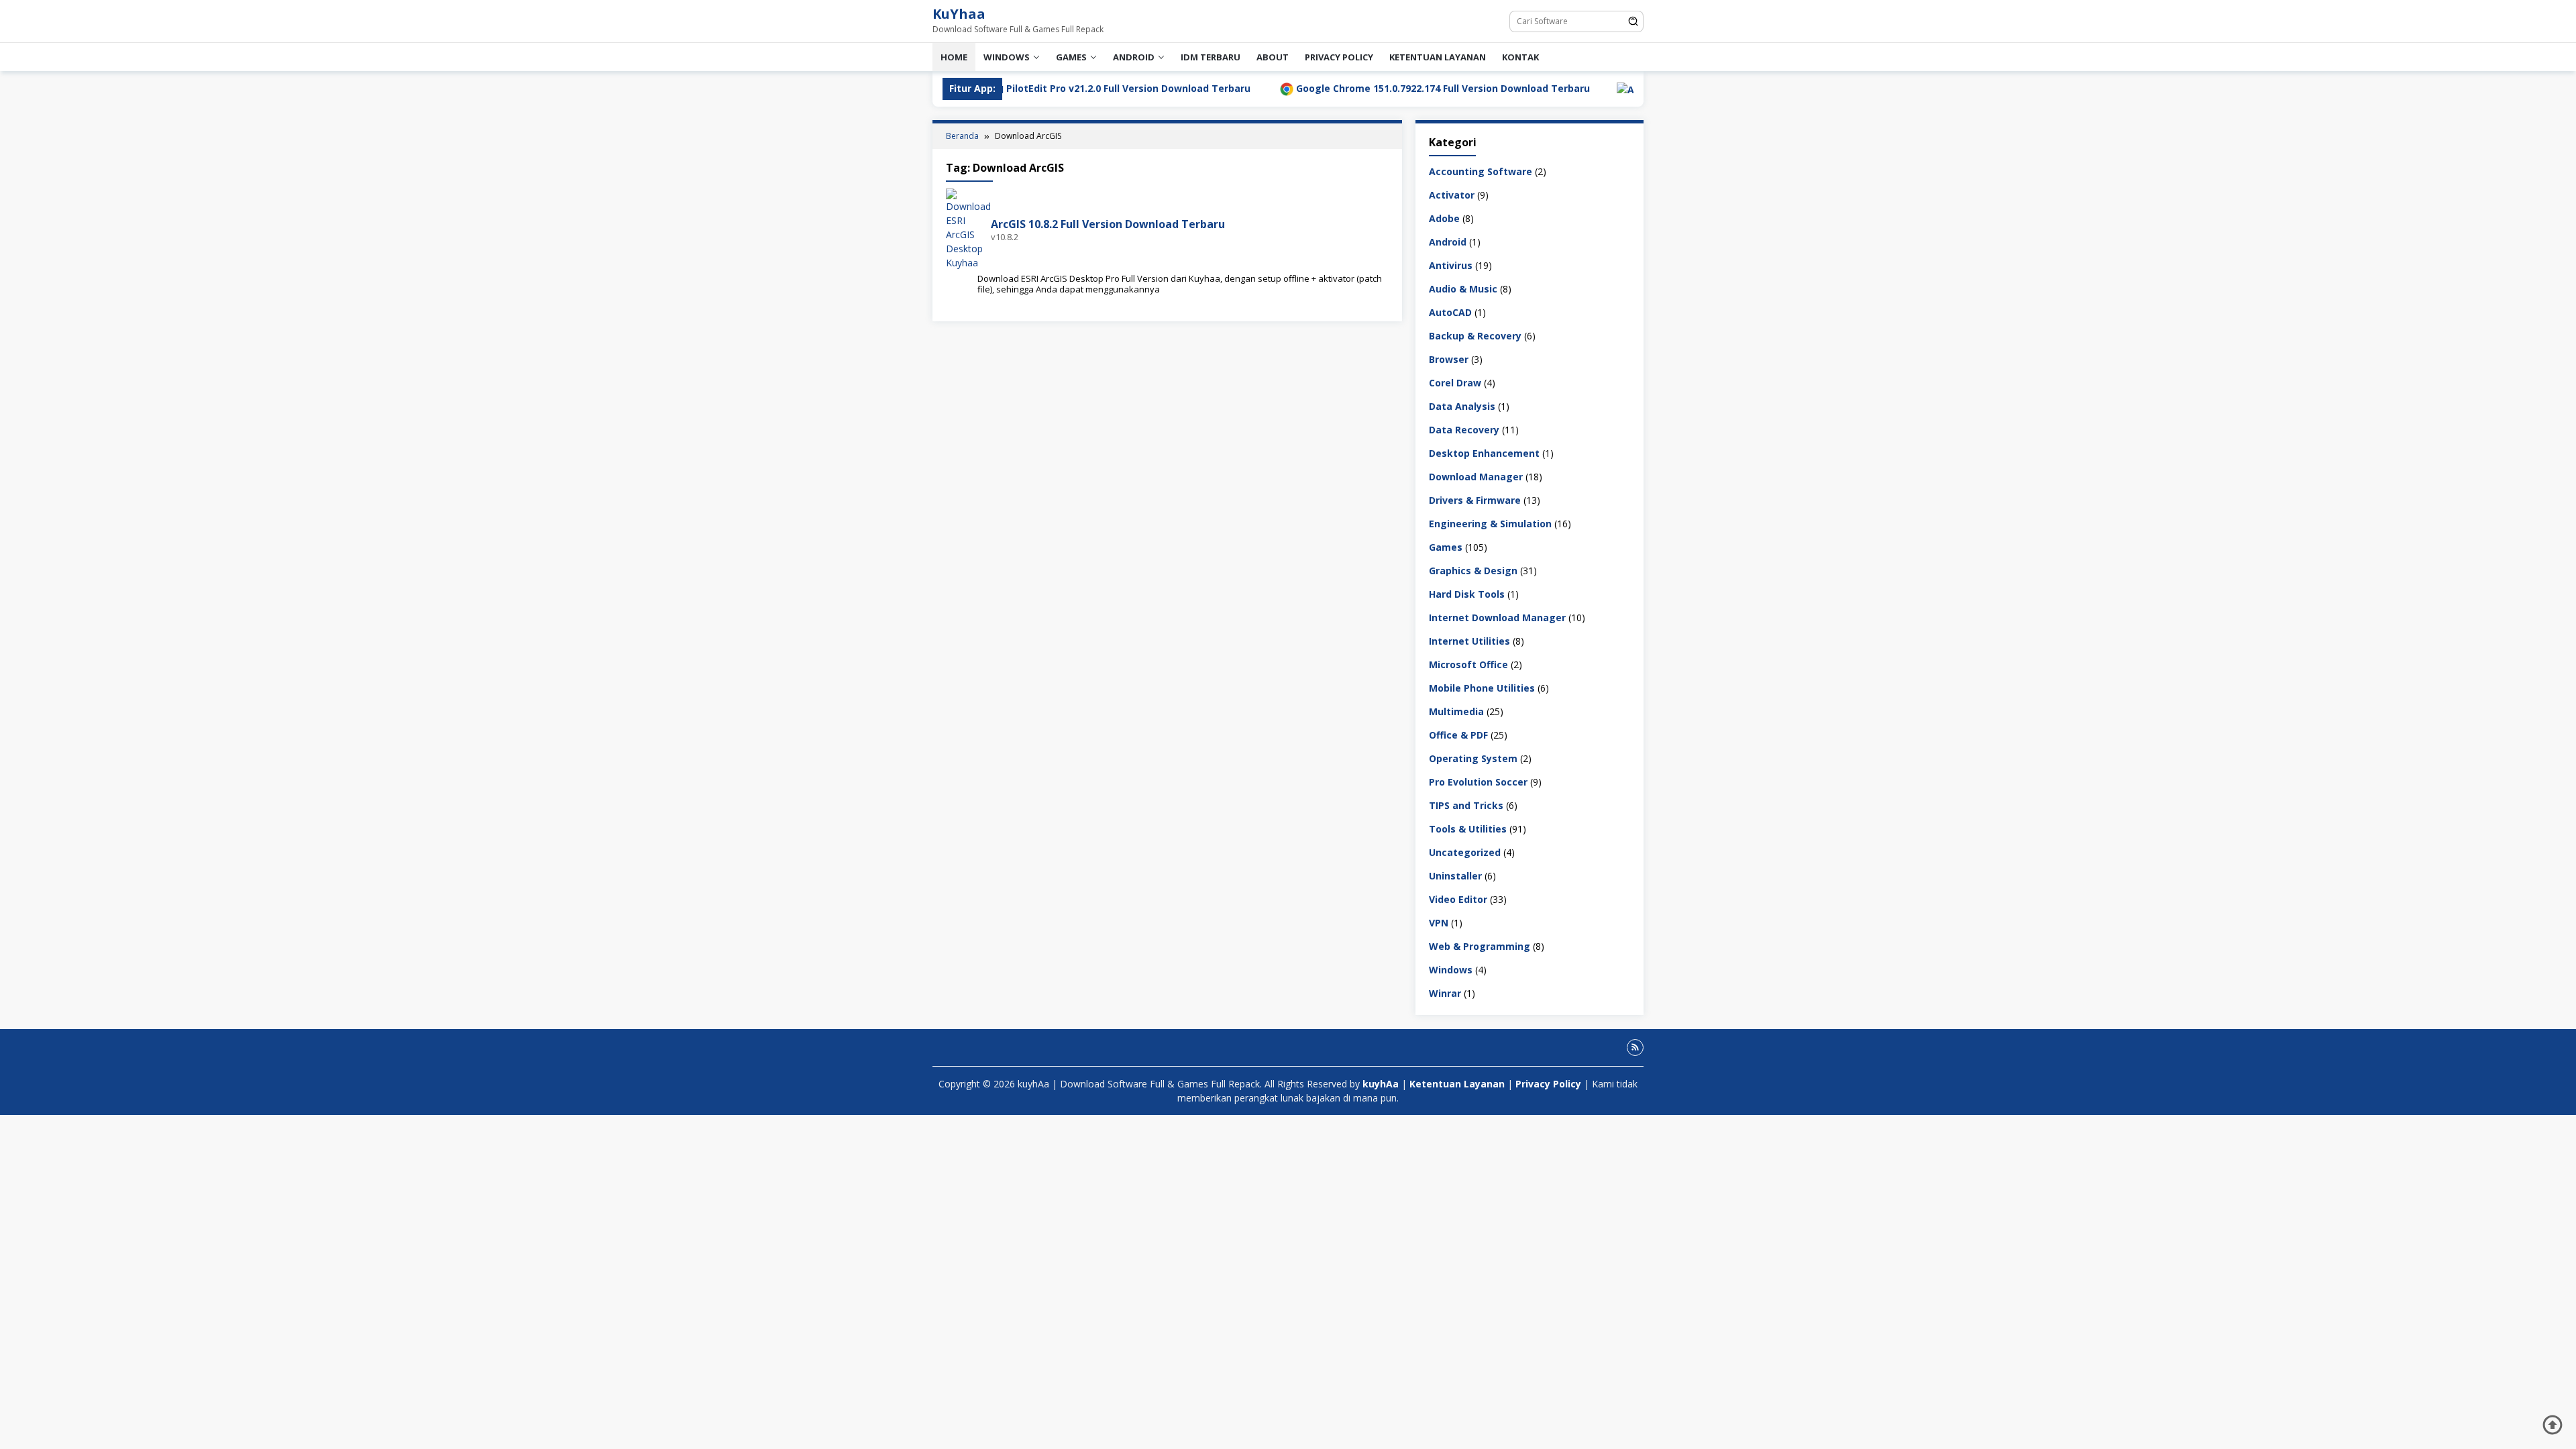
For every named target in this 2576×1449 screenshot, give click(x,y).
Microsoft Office (1468, 664)
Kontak (1520, 57)
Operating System (1473, 758)
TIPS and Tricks (1466, 805)
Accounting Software (1481, 171)
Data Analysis (1462, 406)
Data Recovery (1464, 430)
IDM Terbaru (1211, 57)
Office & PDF (1458, 735)
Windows (1007, 57)
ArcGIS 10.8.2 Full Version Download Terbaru (1108, 224)
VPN (1439, 923)
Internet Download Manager (1497, 618)
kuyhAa (1382, 1084)
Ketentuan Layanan (1438, 57)
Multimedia (1456, 711)
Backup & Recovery (1475, 336)
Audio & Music (1463, 289)
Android (1134, 57)
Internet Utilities (1469, 641)
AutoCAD (1450, 312)
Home (954, 57)
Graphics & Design (1473, 571)
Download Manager (1476, 477)
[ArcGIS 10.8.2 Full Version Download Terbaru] (968, 228)
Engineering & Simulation (1490, 524)
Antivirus (1451, 265)
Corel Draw (1455, 383)
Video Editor (1458, 899)
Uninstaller (1455, 876)
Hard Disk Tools (1467, 594)
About (1273, 57)
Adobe (1444, 218)
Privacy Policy (1339, 57)
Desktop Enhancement (1484, 453)
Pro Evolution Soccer (1478, 782)
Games (1071, 57)
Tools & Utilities (1468, 829)
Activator (1452, 195)
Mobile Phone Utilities (1482, 688)
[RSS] (1635, 1048)
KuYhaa (959, 14)
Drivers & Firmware (1475, 500)
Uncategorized (1465, 852)
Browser (1449, 359)
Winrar (1445, 993)
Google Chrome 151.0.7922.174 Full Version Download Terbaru (1334, 88)
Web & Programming (1480, 946)
